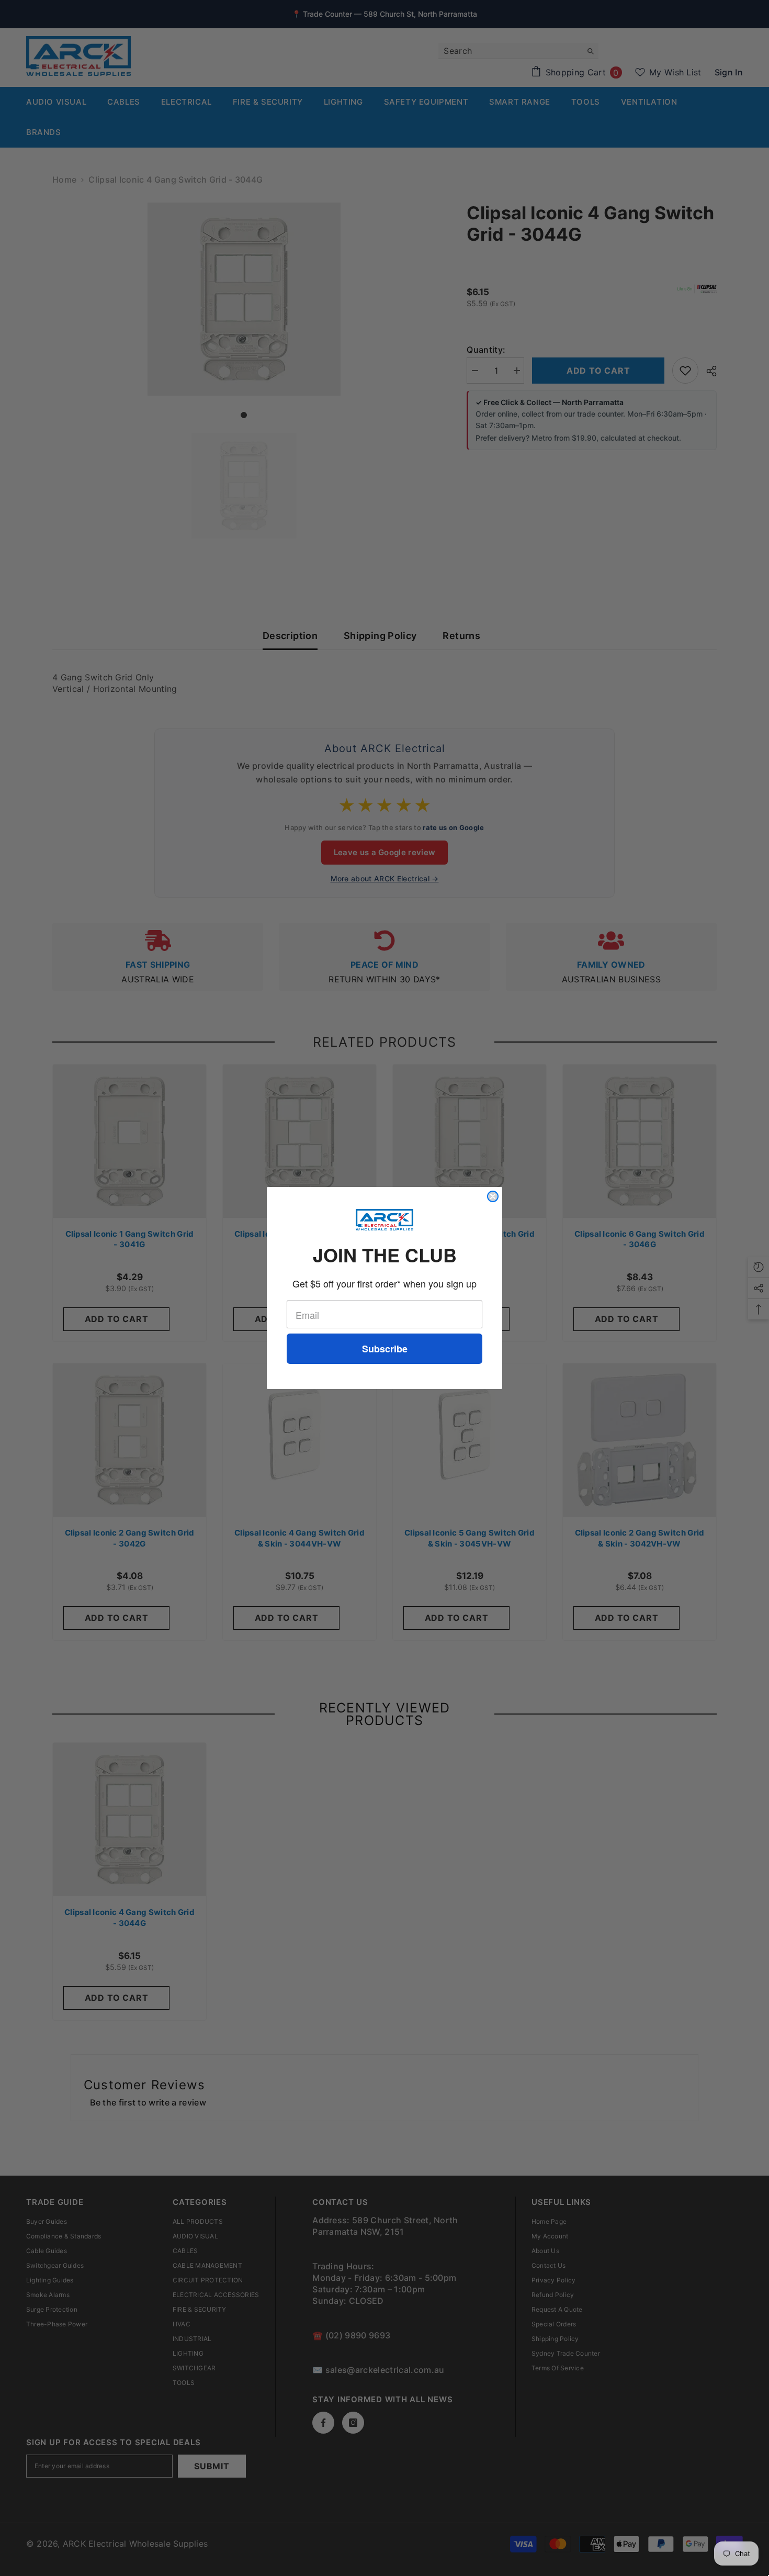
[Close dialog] (493, 1196)
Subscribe (385, 1349)
